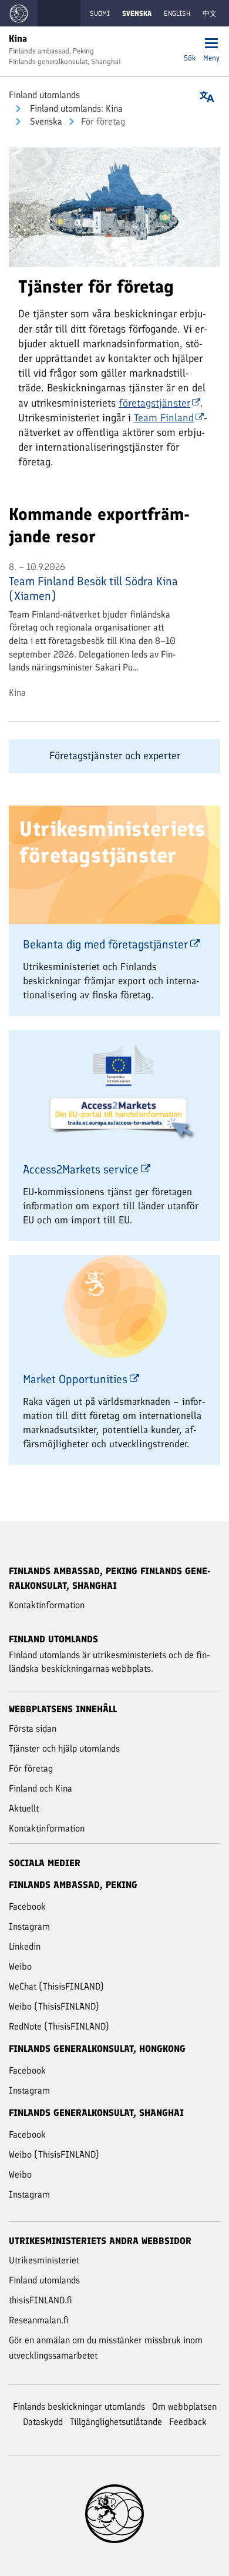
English (177, 14)
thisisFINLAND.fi (41, 2300)
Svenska (45, 121)
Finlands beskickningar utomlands (79, 2406)
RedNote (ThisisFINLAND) (59, 2026)
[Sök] (190, 44)
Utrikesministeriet (44, 2260)
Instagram (29, 1926)
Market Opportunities (75, 1379)
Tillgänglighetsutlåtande (116, 2422)
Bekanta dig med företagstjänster (105, 944)
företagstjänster (154, 403)
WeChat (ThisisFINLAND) (56, 1986)
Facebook (27, 1906)
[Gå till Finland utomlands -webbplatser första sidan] (19, 13)
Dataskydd (43, 2422)
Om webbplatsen (184, 2406)
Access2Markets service (81, 1169)
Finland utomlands (44, 95)
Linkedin (25, 1946)
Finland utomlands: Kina (75, 108)
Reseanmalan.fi (39, 2320)
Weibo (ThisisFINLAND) (54, 2006)
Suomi (100, 14)
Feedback (188, 2422)
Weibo (20, 1966)
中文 (210, 14)
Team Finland (164, 418)
